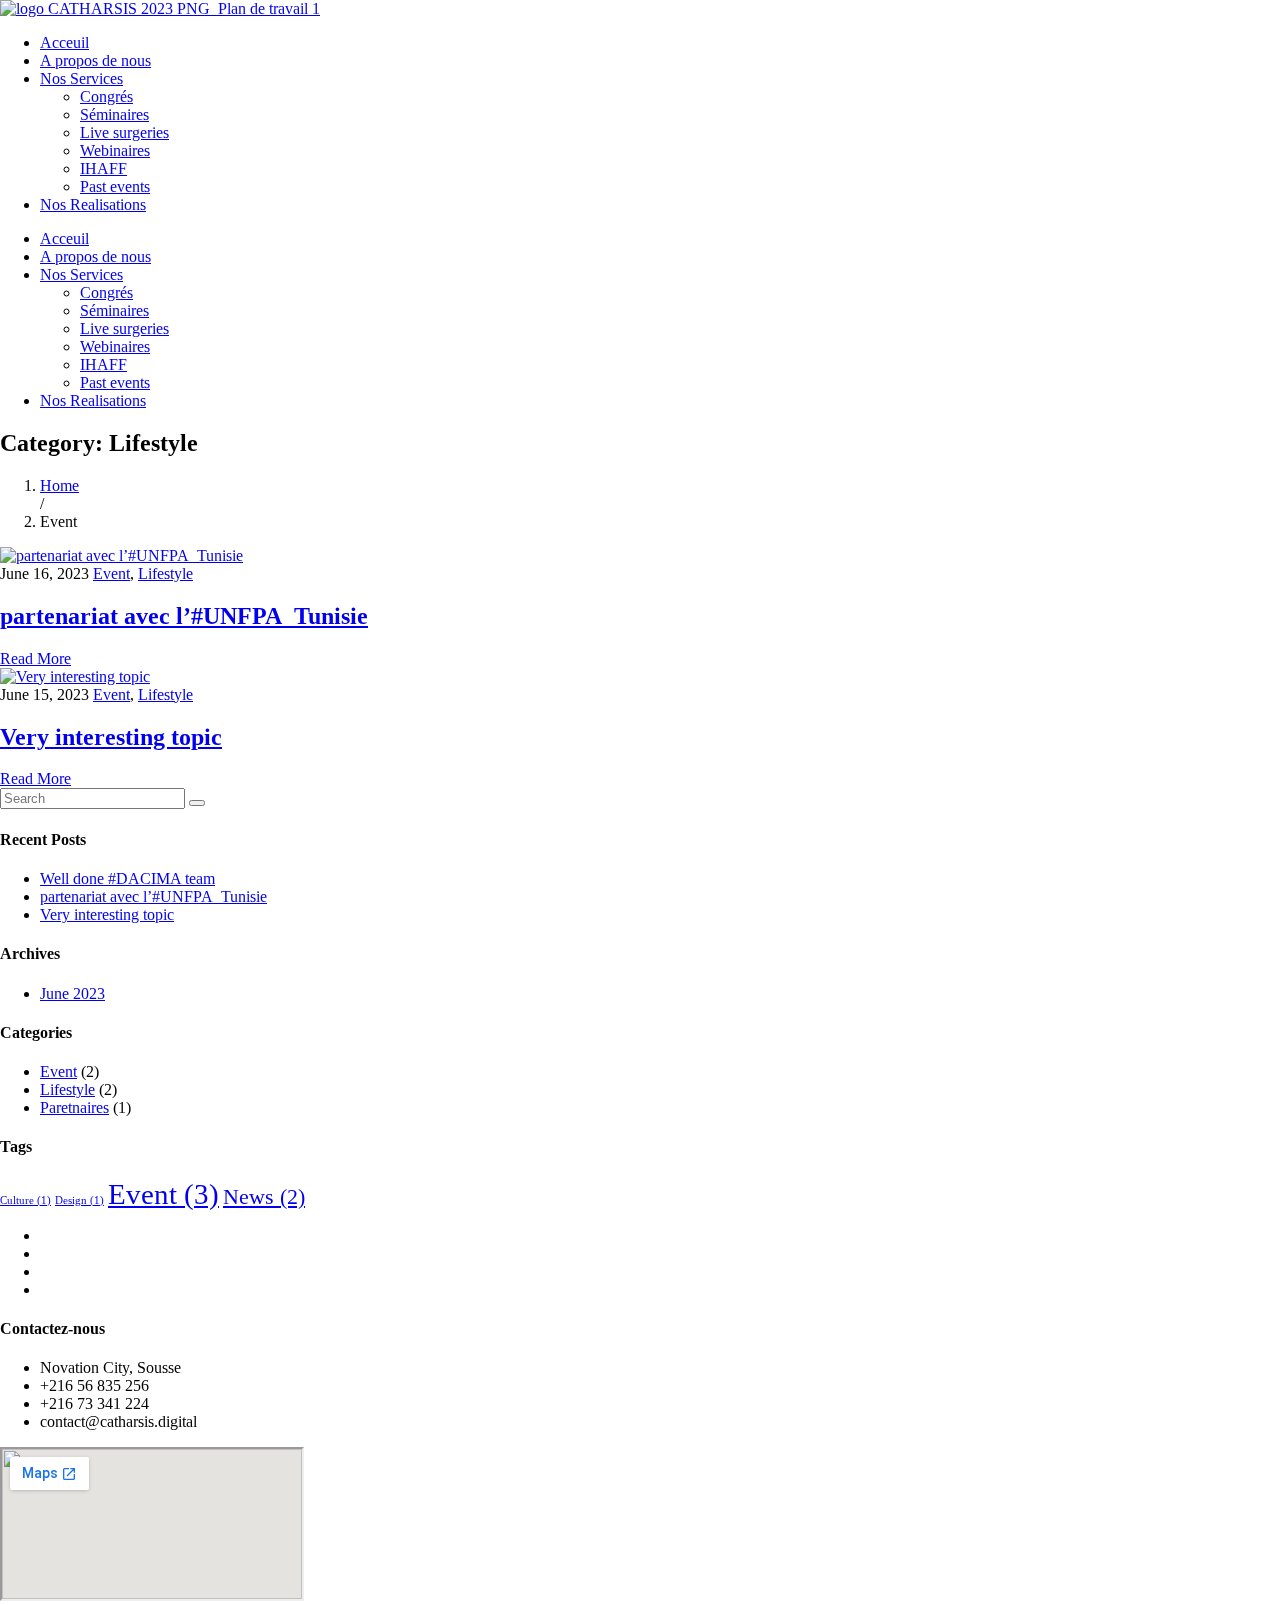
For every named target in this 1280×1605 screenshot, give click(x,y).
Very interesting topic (111, 737)
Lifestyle (165, 573)
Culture (25, 1200)
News (264, 1197)
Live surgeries (124, 132)
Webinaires (115, 150)
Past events (115, 186)
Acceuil (64, 42)
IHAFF (103, 168)
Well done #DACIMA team (127, 878)
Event (111, 573)
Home (59, 485)
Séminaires (114, 114)
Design (79, 1200)
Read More (35, 658)
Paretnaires (74, 1107)
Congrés (106, 96)
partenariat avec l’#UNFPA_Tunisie (184, 616)
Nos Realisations (93, 204)
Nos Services (81, 78)
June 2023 (72, 993)
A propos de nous (95, 60)
